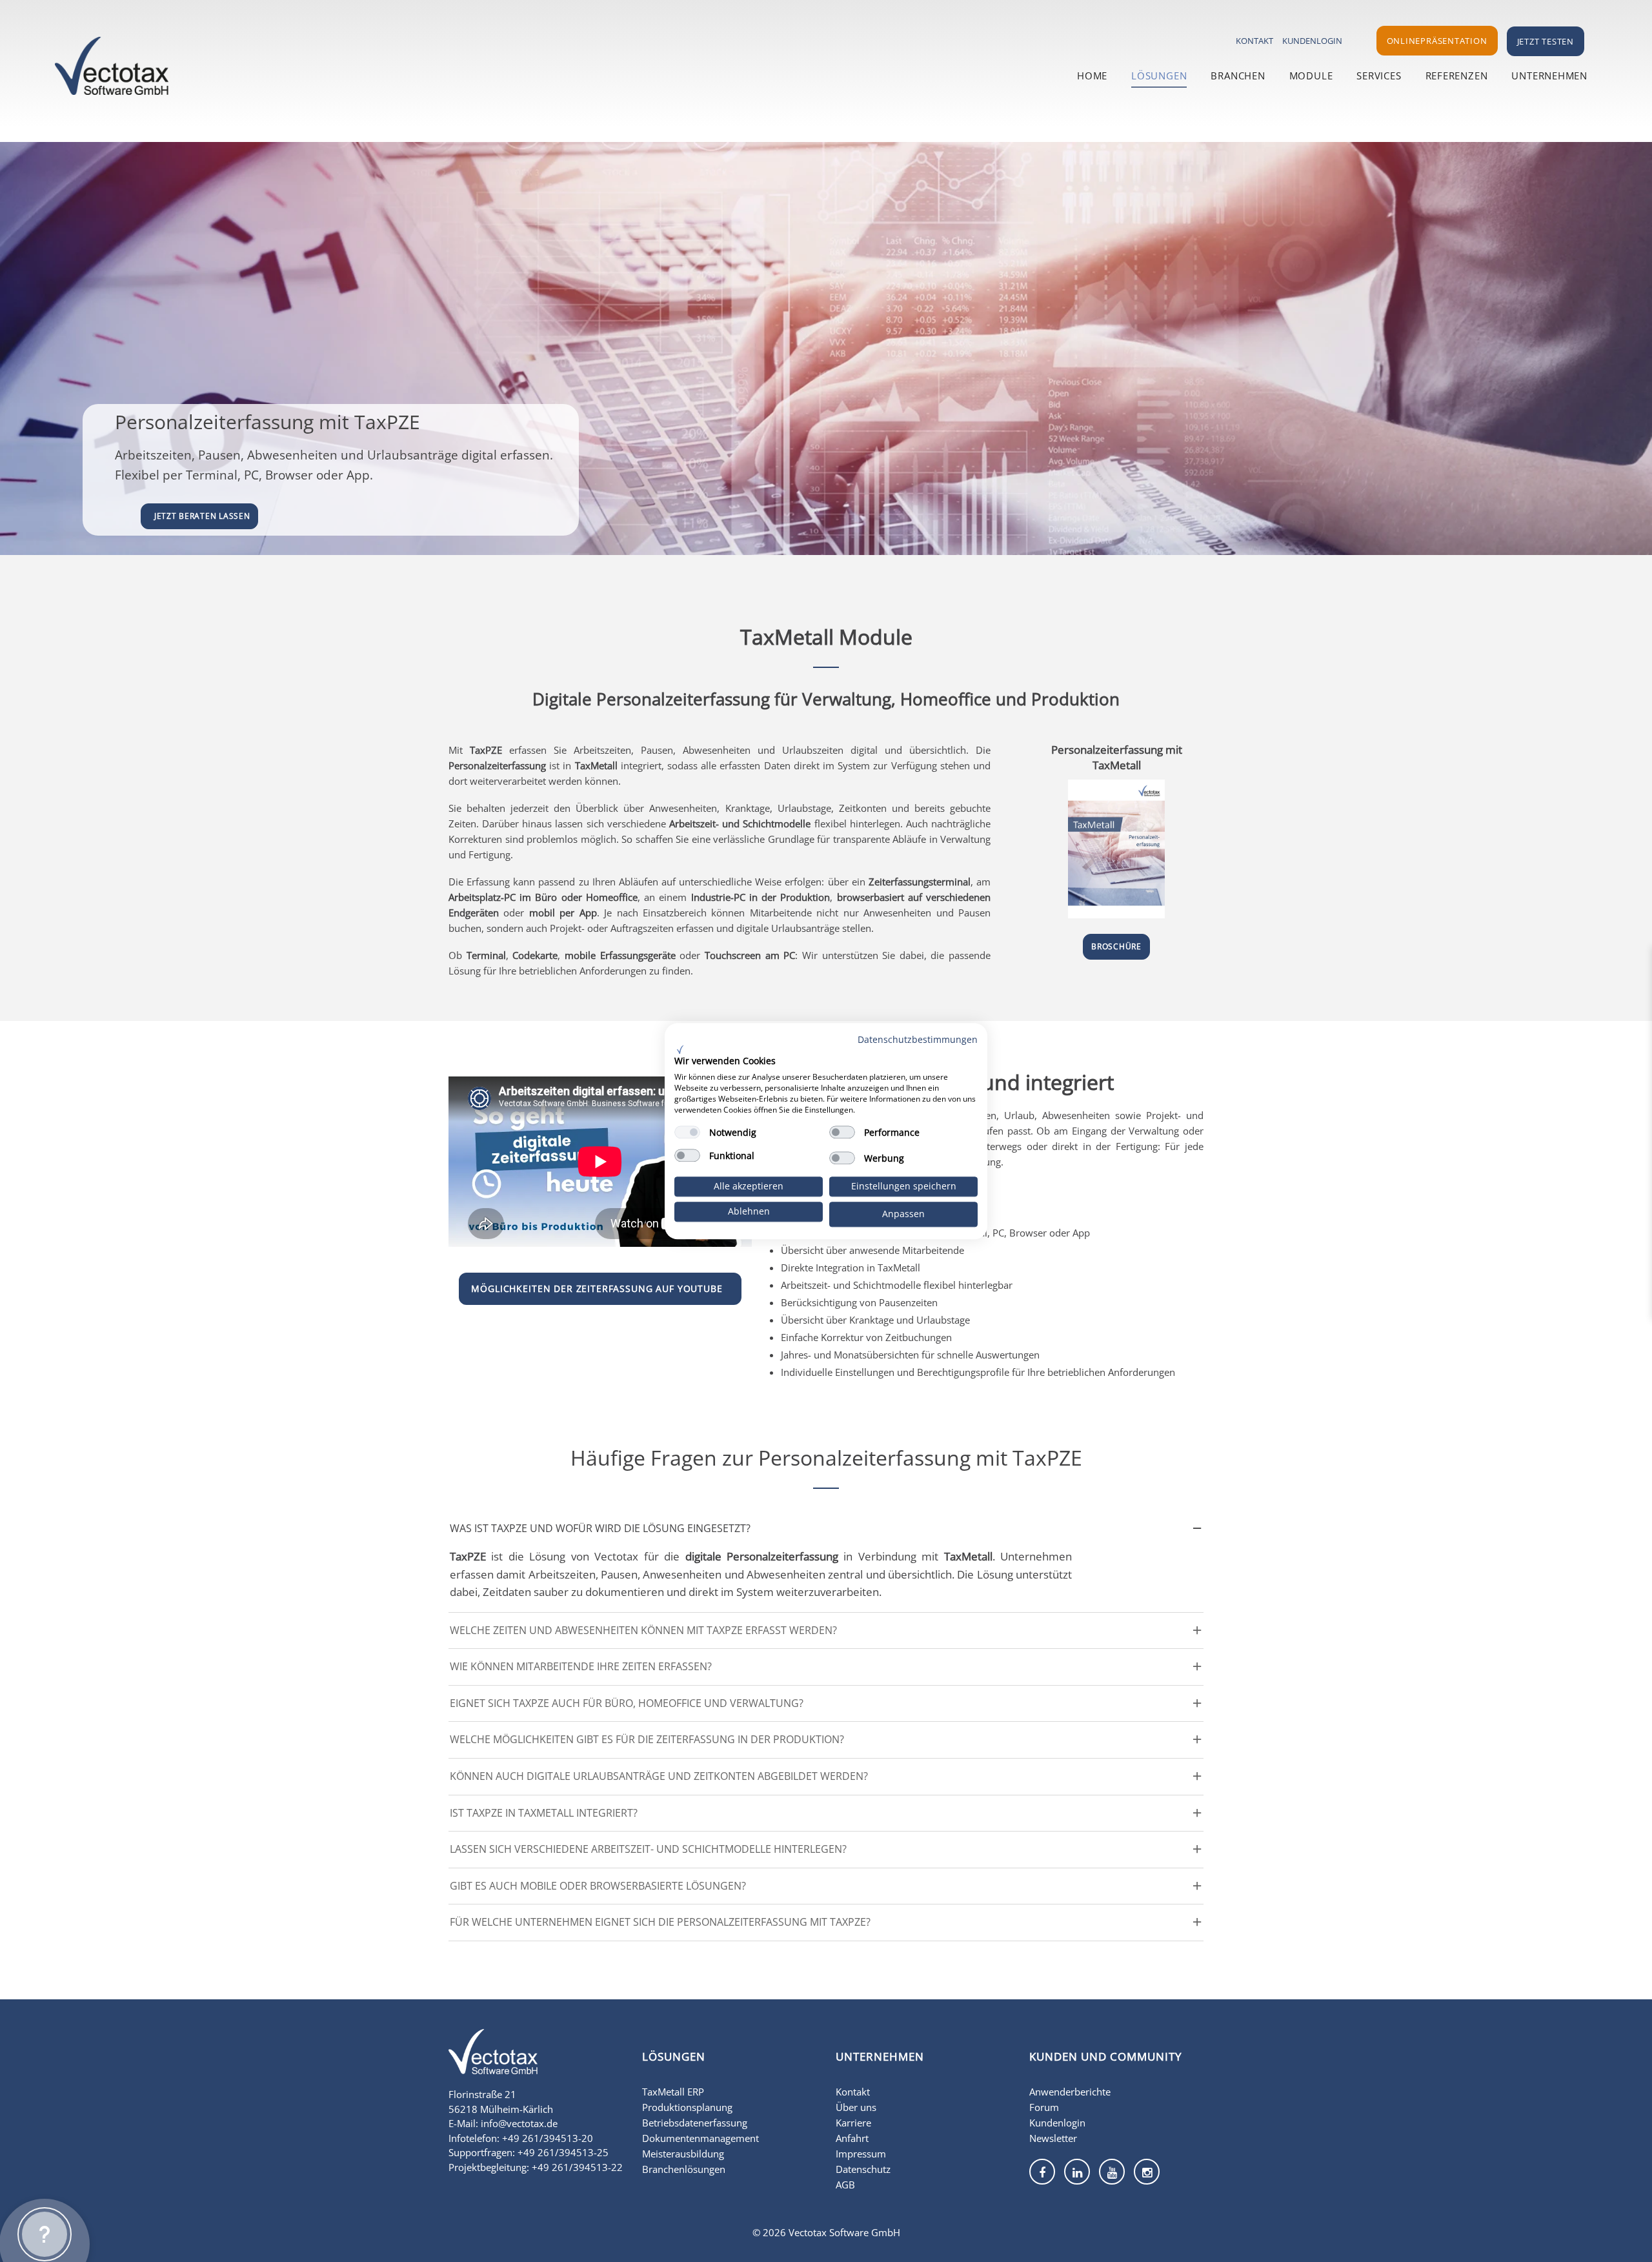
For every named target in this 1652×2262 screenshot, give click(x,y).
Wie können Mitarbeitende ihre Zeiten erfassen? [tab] (581, 1666)
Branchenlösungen (684, 2169)
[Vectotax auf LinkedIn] (1077, 2172)
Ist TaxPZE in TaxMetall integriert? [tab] (544, 1813)
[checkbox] (687, 1133)
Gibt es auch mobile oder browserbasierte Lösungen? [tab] (598, 1886)
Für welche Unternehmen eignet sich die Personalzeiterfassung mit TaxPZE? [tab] (660, 1922)
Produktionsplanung (687, 2107)
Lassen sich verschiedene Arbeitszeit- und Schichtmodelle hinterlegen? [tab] (648, 1849)
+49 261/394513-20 (548, 2138)
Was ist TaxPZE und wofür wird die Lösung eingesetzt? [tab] (600, 1528)
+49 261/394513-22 (577, 2167)
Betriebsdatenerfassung (695, 2123)
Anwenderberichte (1070, 2092)
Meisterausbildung (683, 2154)
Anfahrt (852, 2138)
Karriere (853, 2123)
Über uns (856, 2107)
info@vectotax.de (519, 2123)
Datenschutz (863, 2169)
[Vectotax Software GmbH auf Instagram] (1147, 2172)
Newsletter (1053, 2138)
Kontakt (1254, 41)
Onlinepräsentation (1437, 41)
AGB (845, 2185)
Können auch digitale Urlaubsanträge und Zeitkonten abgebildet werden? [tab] (659, 1776)
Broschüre (1116, 946)
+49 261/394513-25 (563, 2152)
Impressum (861, 2154)
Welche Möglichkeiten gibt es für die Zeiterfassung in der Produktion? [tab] (647, 1739)
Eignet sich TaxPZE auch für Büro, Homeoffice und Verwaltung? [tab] (627, 1703)
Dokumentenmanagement (700, 2138)
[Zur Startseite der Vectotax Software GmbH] (493, 2060)
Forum (1044, 2107)
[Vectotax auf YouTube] (1112, 2172)
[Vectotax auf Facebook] (1042, 2172)
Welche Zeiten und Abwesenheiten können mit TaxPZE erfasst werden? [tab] (643, 1630)
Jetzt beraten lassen (202, 516)
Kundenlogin (1312, 41)
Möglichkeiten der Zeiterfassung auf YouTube (597, 1288)
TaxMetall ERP (673, 2092)
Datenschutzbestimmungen (918, 1039)
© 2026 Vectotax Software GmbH (826, 2232)
